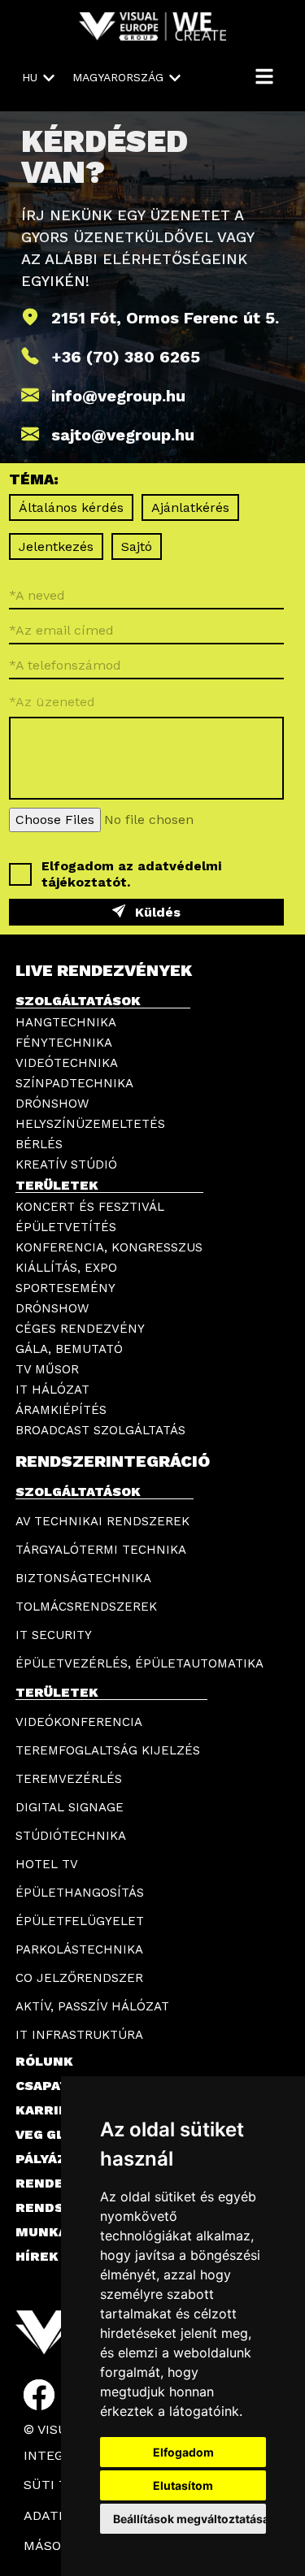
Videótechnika (67, 1063)
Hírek (37, 2256)
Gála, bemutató (69, 1349)
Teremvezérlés (69, 1779)
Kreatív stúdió (66, 1164)
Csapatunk (57, 2086)
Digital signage (70, 1807)
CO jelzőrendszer (79, 1978)
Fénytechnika (64, 1043)
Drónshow (52, 1104)
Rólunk (44, 2061)
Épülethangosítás (80, 1893)
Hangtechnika (66, 1022)
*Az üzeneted (52, 701)
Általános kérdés (71, 507)
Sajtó (137, 546)
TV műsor (47, 1369)
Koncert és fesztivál (90, 1207)
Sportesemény (65, 1288)
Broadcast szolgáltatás (100, 1430)
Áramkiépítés (61, 1410)
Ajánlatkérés (190, 507)
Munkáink (54, 2232)
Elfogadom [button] (183, 2452)
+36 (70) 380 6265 (126, 357)
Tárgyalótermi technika (101, 1550)
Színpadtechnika (74, 1083)
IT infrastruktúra (79, 2035)
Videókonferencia (79, 1722)
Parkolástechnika (79, 1949)
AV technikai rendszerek (102, 1521)
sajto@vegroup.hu (123, 435)
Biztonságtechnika (83, 1578)
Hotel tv (47, 1864)
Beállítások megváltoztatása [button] (190, 2519)
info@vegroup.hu (118, 396)
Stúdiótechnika (71, 1836)
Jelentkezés (56, 546)
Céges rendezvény (80, 1329)
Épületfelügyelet (80, 1921)
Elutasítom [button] (183, 2485)
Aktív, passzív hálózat (92, 2006)
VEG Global (58, 2134)
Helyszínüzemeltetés (90, 1124)
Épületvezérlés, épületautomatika (139, 1663)
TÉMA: (34, 480)
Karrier (46, 2110)
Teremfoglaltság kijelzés (108, 1750)
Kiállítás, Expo (66, 1268)
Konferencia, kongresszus (109, 1247)
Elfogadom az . (131, 874)
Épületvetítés (66, 1227)
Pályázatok (60, 2159)
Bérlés (39, 1144)
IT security (54, 1635)
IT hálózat (52, 1390)
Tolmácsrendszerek (86, 1607)
